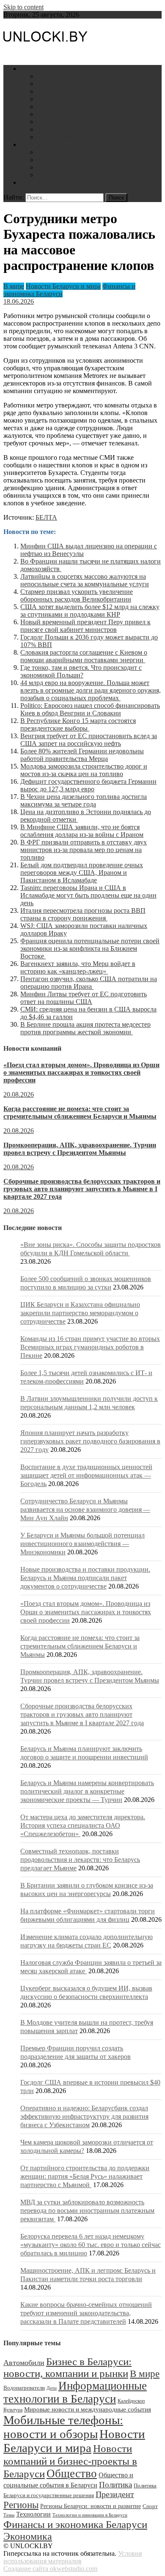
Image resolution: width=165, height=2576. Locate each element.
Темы (9, 2515)
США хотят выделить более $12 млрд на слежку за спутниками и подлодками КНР (90, 611)
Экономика (28, 2536)
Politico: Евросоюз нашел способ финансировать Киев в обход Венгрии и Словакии (90, 709)
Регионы (21, 2505)
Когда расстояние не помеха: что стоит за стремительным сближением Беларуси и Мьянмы (80, 1113)
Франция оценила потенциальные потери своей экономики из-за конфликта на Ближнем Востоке (90, 948)
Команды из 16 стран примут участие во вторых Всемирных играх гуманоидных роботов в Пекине (90, 1347)
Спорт (150, 2506)
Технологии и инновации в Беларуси (90, 2515)
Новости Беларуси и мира (58, 69)
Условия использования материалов (73, 2557)
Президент (115, 2494)
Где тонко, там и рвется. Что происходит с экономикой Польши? (81, 671)
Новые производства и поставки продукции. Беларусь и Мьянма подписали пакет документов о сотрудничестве (85, 1578)
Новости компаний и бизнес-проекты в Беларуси (70, 2461)
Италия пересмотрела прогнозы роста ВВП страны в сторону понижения (83, 914)
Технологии (33, 2514)
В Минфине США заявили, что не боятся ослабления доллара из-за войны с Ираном (82, 831)
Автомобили (56, 160)
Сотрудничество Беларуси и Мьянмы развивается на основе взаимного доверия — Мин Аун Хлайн (85, 1509)
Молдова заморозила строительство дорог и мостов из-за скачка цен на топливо (84, 770)
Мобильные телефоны (69, 152)
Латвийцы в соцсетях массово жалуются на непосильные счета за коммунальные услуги (85, 580)
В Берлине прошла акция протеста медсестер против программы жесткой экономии (85, 1028)
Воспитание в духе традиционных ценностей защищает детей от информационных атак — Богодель (86, 1475)
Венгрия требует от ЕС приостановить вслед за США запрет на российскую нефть (89, 740)
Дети (44, 175)
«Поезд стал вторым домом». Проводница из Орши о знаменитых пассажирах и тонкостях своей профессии (81, 1072)
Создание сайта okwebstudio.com (50, 2569)
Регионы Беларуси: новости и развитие (91, 2506)
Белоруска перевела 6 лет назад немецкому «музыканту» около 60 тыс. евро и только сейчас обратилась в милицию (91, 2245)
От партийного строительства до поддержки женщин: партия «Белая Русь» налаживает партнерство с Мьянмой (85, 2176)
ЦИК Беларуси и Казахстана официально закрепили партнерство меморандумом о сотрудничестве (80, 1313)
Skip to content (23, 7)
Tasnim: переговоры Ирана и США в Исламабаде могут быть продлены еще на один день (88, 895)
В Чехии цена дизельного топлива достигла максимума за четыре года (84, 800)
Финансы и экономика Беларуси (75, 2524)
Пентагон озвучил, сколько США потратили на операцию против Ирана (89, 983)
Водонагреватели (62, 167)
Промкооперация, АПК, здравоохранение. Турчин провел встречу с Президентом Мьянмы (80, 1149)
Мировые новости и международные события (88, 2409)
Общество (72, 2473)
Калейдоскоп (131, 2401)
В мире (14, 286)
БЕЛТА (46, 517)
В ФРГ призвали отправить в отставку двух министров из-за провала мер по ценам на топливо (84, 850)
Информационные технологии (82, 99)
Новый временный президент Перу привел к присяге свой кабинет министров (85, 626)
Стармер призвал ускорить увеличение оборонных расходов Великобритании (77, 595)
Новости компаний (65, 137)
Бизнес (47, 76)
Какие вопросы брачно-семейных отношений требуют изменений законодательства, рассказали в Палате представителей (86, 2313)
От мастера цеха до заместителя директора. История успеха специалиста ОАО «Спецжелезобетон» (83, 1825)
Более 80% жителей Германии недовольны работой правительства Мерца (82, 755)
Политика (52, 114)
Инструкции (38, 144)
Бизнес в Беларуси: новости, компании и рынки (67, 2367)
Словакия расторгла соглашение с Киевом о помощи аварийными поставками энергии (84, 656)
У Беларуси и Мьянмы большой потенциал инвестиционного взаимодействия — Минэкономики (82, 1544)
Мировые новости (64, 129)
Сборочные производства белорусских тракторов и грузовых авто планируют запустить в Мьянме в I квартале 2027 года (82, 1189)
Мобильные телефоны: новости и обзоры (63, 2427)
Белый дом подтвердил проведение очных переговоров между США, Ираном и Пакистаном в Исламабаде (82, 873)
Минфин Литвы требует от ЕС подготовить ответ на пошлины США (84, 998)
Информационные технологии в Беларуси (75, 2392)
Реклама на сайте (45, 182)
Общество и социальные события (86, 107)
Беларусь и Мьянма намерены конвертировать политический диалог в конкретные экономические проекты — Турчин (87, 1791)
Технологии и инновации (74, 91)
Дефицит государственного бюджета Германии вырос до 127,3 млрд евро (88, 785)
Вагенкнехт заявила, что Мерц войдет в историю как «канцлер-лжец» (78, 967)
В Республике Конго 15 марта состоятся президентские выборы (78, 724)
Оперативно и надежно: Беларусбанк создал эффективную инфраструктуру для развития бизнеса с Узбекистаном (84, 2116)
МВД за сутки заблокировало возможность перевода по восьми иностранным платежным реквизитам (87, 2211)
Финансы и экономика (70, 84)
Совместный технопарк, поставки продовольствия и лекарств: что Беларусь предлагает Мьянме (80, 1860)
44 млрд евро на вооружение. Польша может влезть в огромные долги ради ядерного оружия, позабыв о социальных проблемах (91, 690)
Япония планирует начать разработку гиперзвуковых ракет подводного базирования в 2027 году (90, 1441)
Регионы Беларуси (64, 122)
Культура (13, 2410)
